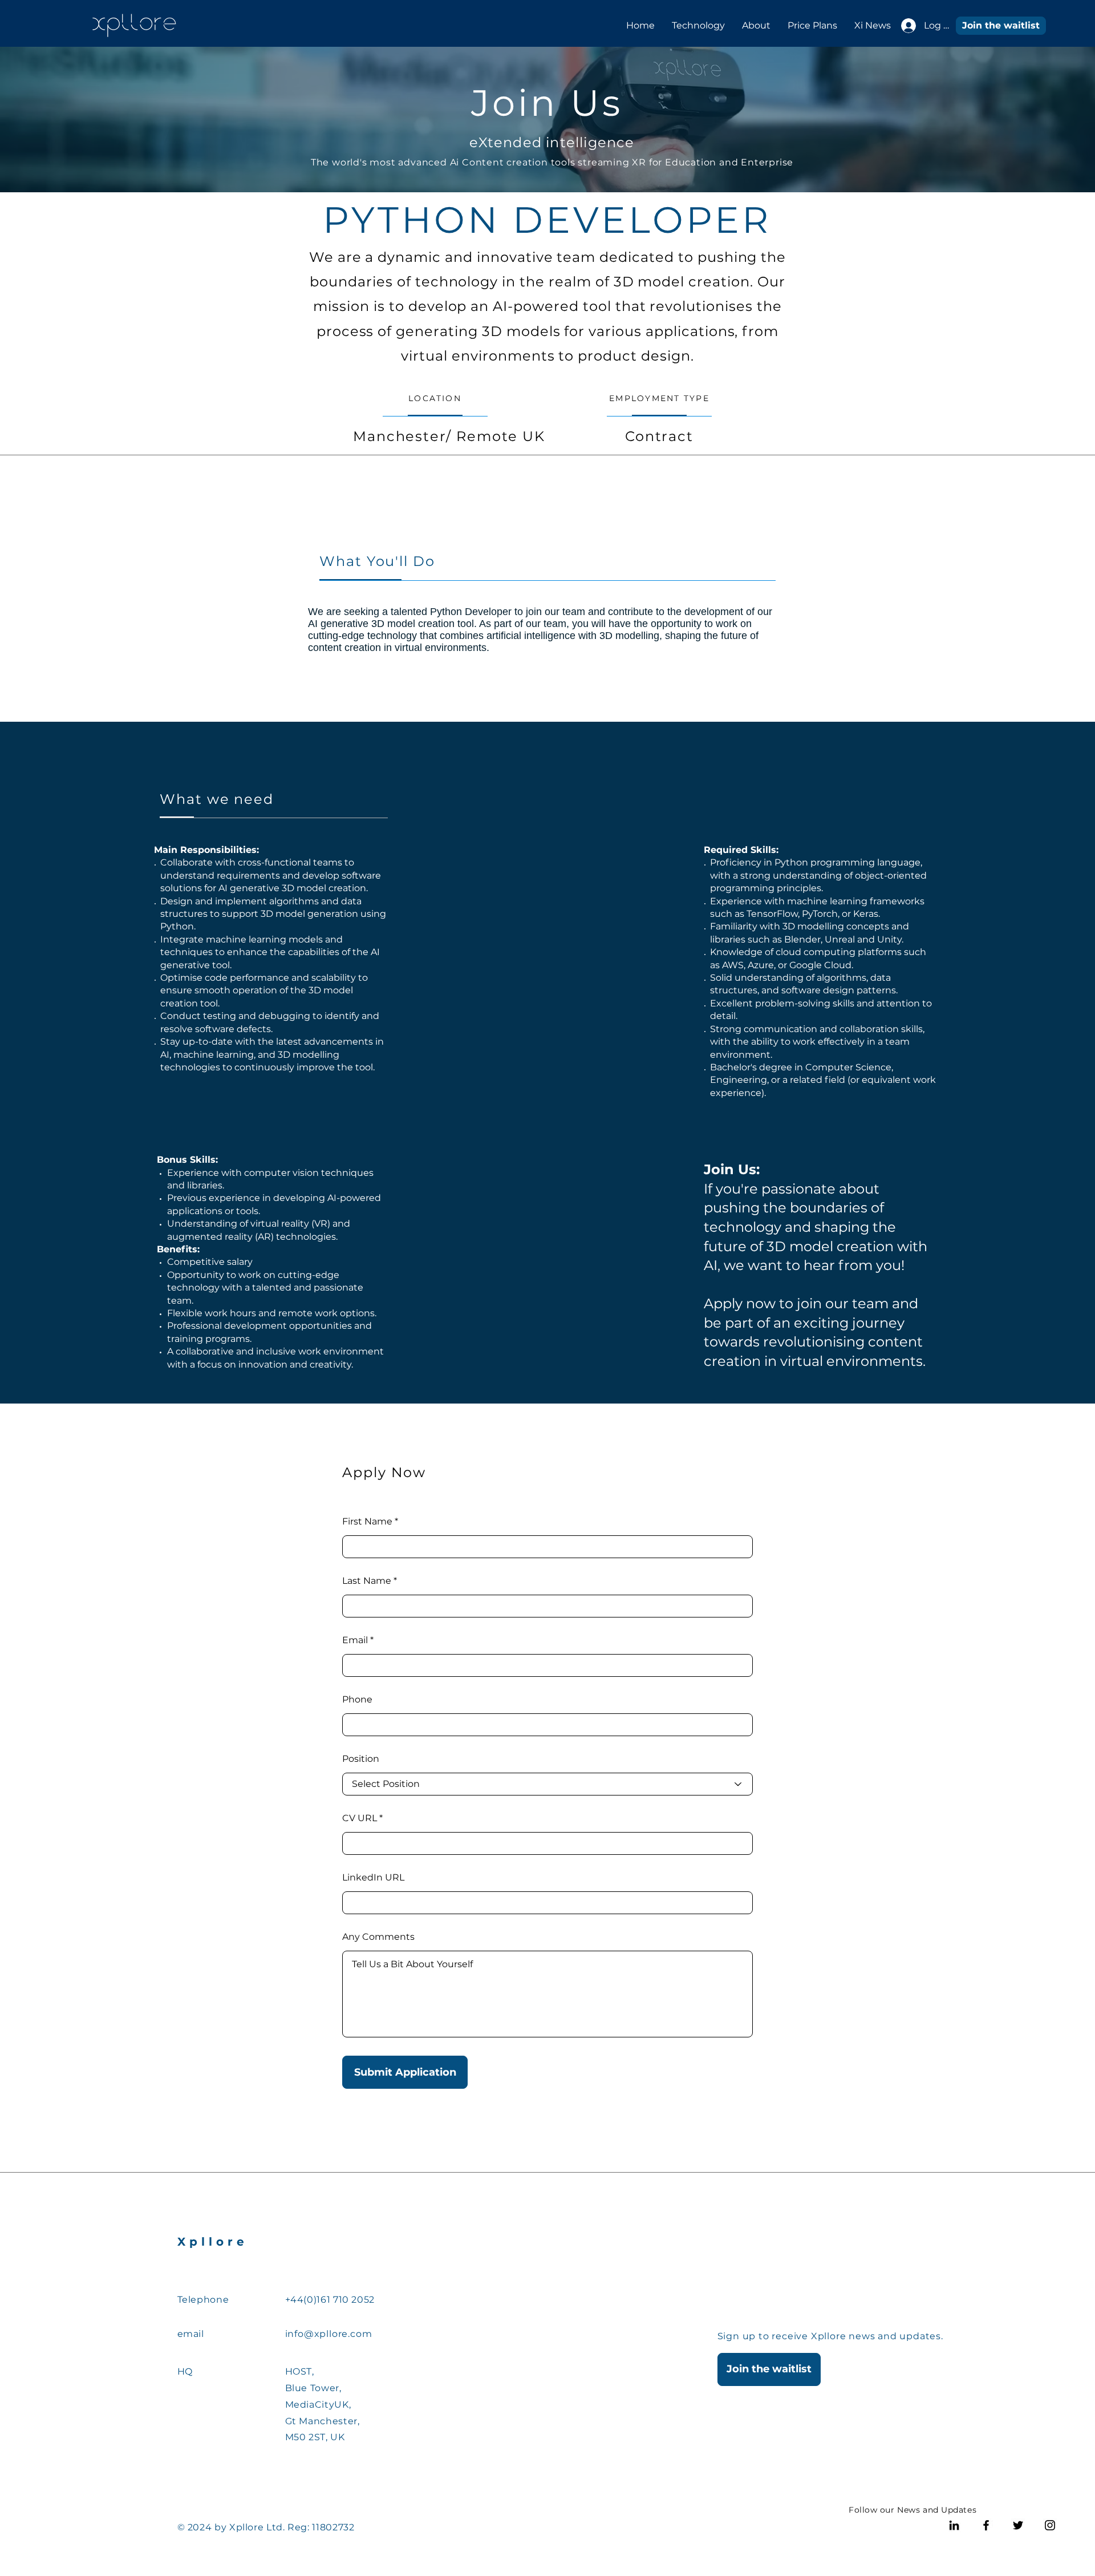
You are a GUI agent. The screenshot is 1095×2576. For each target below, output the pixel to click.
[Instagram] (1050, 2525)
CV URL (360, 1818)
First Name (367, 1522)
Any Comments (378, 1937)
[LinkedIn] (954, 2525)
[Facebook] (986, 2525)
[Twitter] (1018, 2525)
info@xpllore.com (329, 2334)
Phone (357, 1700)
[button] (1001, 26)
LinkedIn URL (373, 1878)
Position (361, 1759)
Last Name (367, 1581)
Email (355, 1640)
